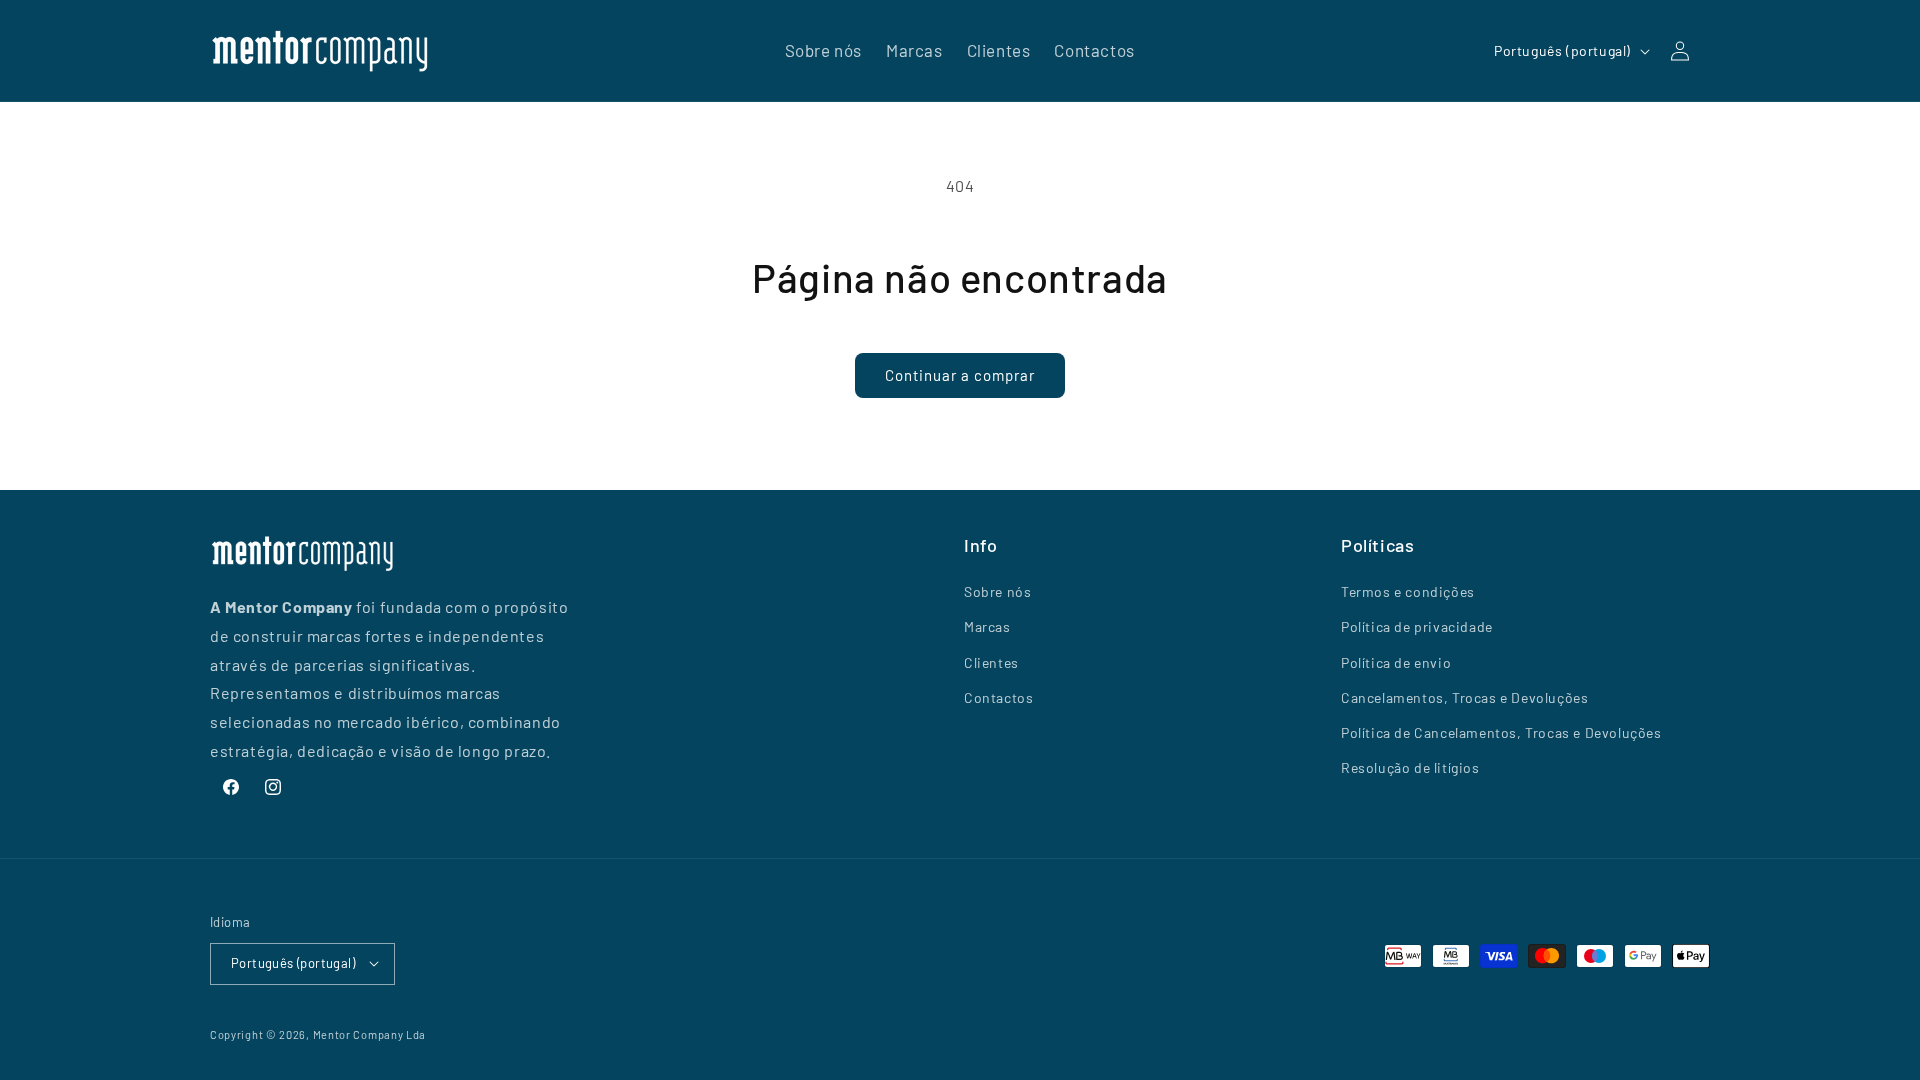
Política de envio (1396, 662)
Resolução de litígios (1410, 768)
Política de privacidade (1417, 627)
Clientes (991, 662)
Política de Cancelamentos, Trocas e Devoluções (1501, 732)
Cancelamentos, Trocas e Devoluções (1464, 697)
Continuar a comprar (960, 375)
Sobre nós (997, 592)
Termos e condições (1408, 592)
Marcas (987, 627)
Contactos (998, 697)
